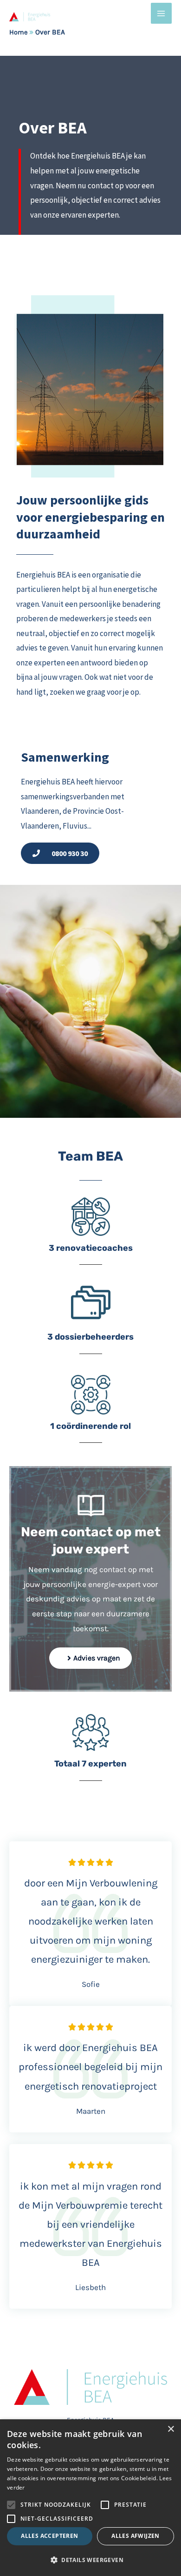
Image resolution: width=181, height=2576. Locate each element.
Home (18, 32)
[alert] (90, 2498)
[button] (90, 2560)
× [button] (171, 2429)
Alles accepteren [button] (49, 2536)
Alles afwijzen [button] (136, 2536)
